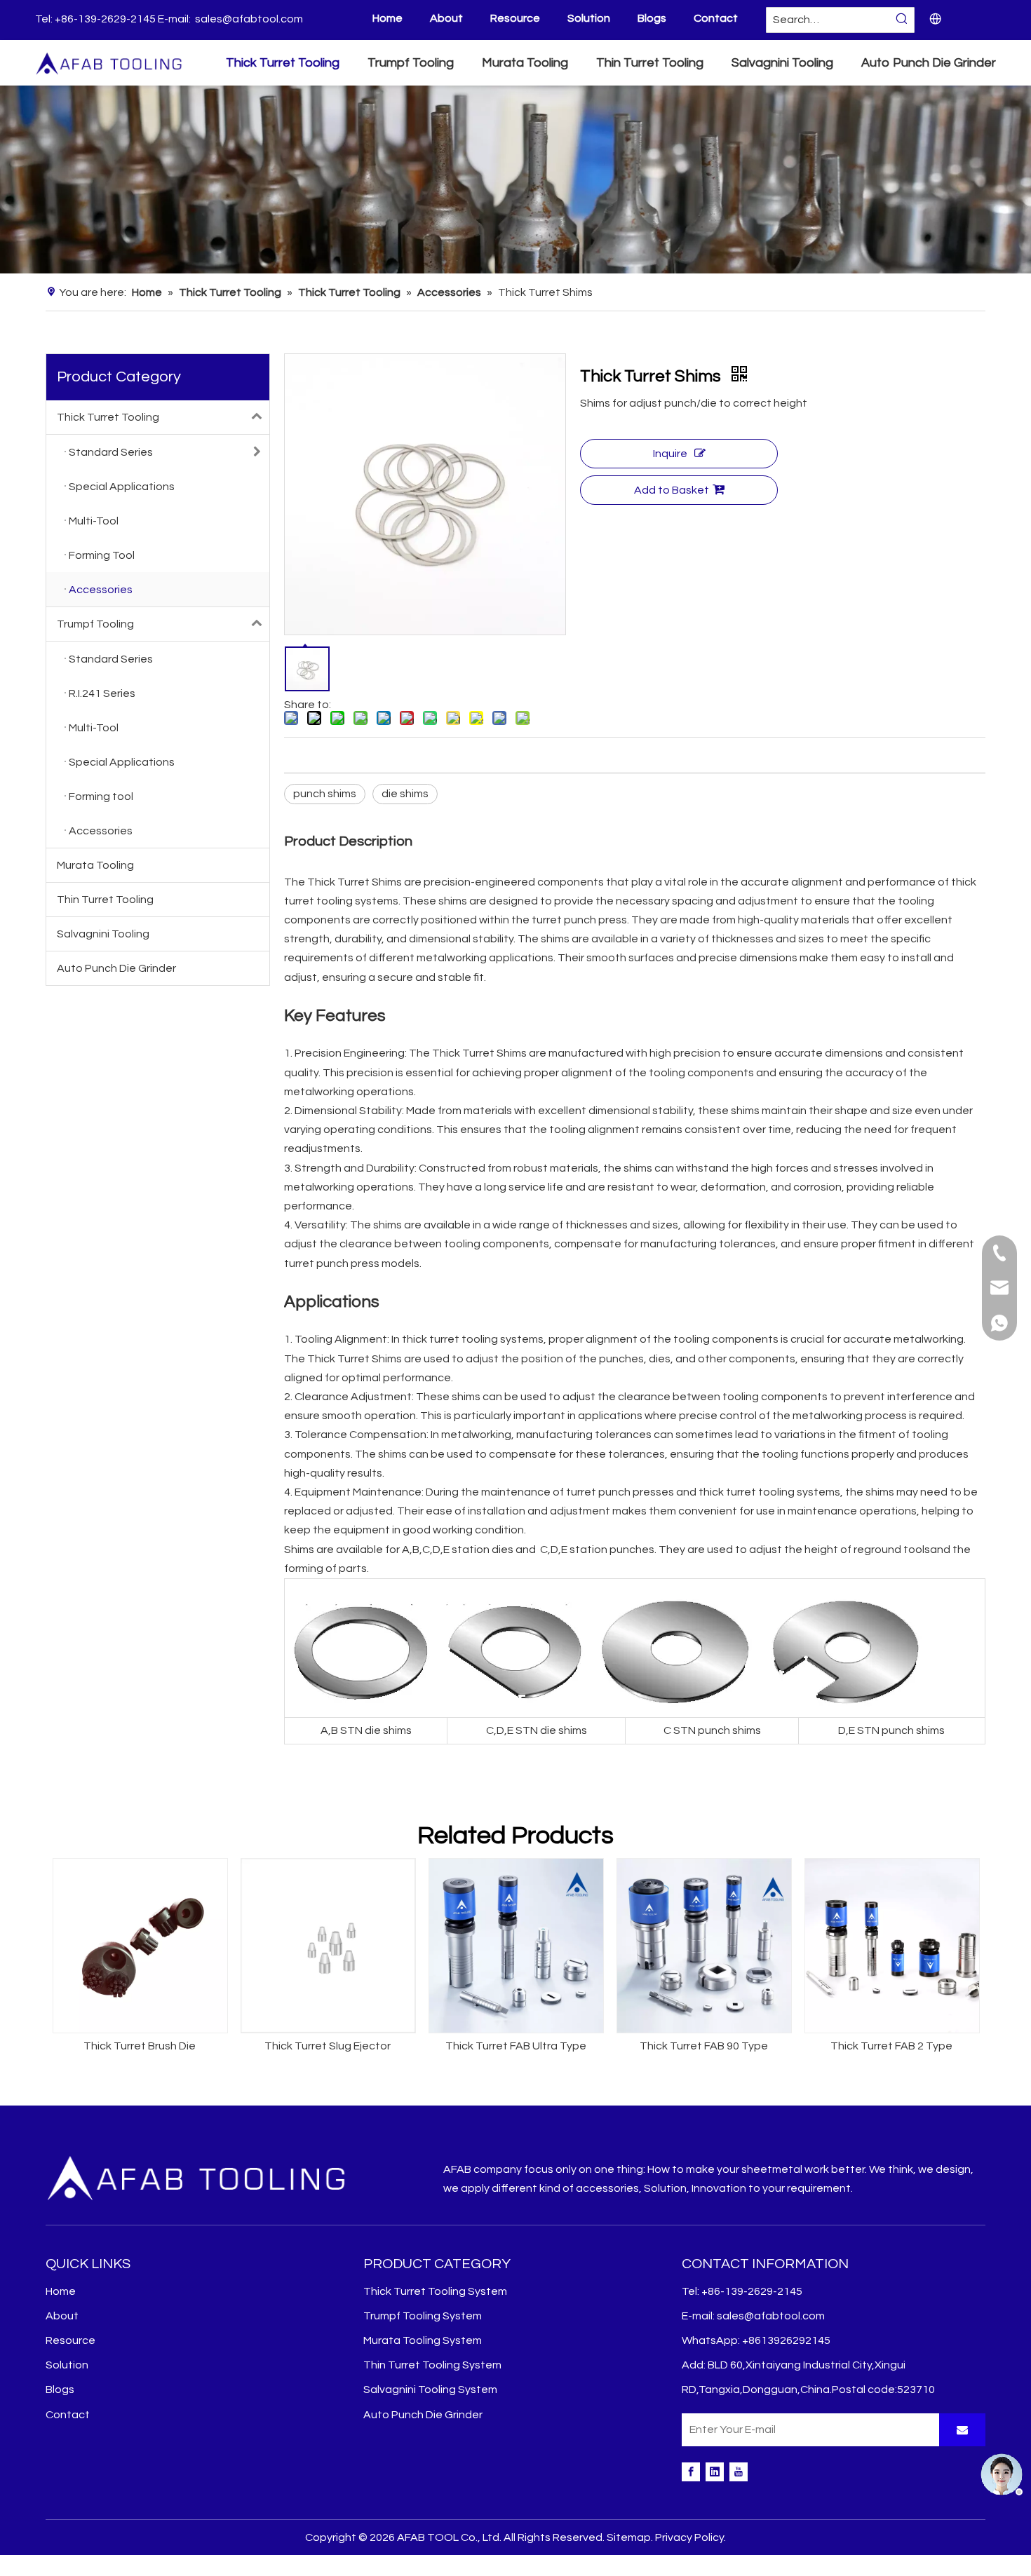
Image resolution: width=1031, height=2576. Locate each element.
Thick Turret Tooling (108, 417)
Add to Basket (672, 490)
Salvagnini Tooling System (430, 2389)
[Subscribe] (962, 2430)
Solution (589, 18)
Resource (515, 18)
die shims (405, 794)
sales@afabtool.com (249, 19)
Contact (716, 18)
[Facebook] (691, 2472)
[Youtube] (739, 2472)
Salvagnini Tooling (103, 934)
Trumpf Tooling (95, 624)
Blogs (652, 18)
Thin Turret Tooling (105, 900)
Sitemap (629, 2537)
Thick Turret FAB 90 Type (704, 2046)
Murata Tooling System (423, 2340)
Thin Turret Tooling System (432, 2365)
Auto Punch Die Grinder (116, 968)
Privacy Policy (689, 2537)
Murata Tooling (95, 865)
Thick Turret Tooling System (435, 2291)
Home (388, 18)
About (446, 18)
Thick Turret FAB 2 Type (891, 2046)
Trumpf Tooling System (423, 2316)
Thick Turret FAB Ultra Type (516, 2046)
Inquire (670, 454)
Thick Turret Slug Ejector (328, 2046)
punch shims (325, 794)
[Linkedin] (715, 2472)
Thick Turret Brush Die (140, 2046)
